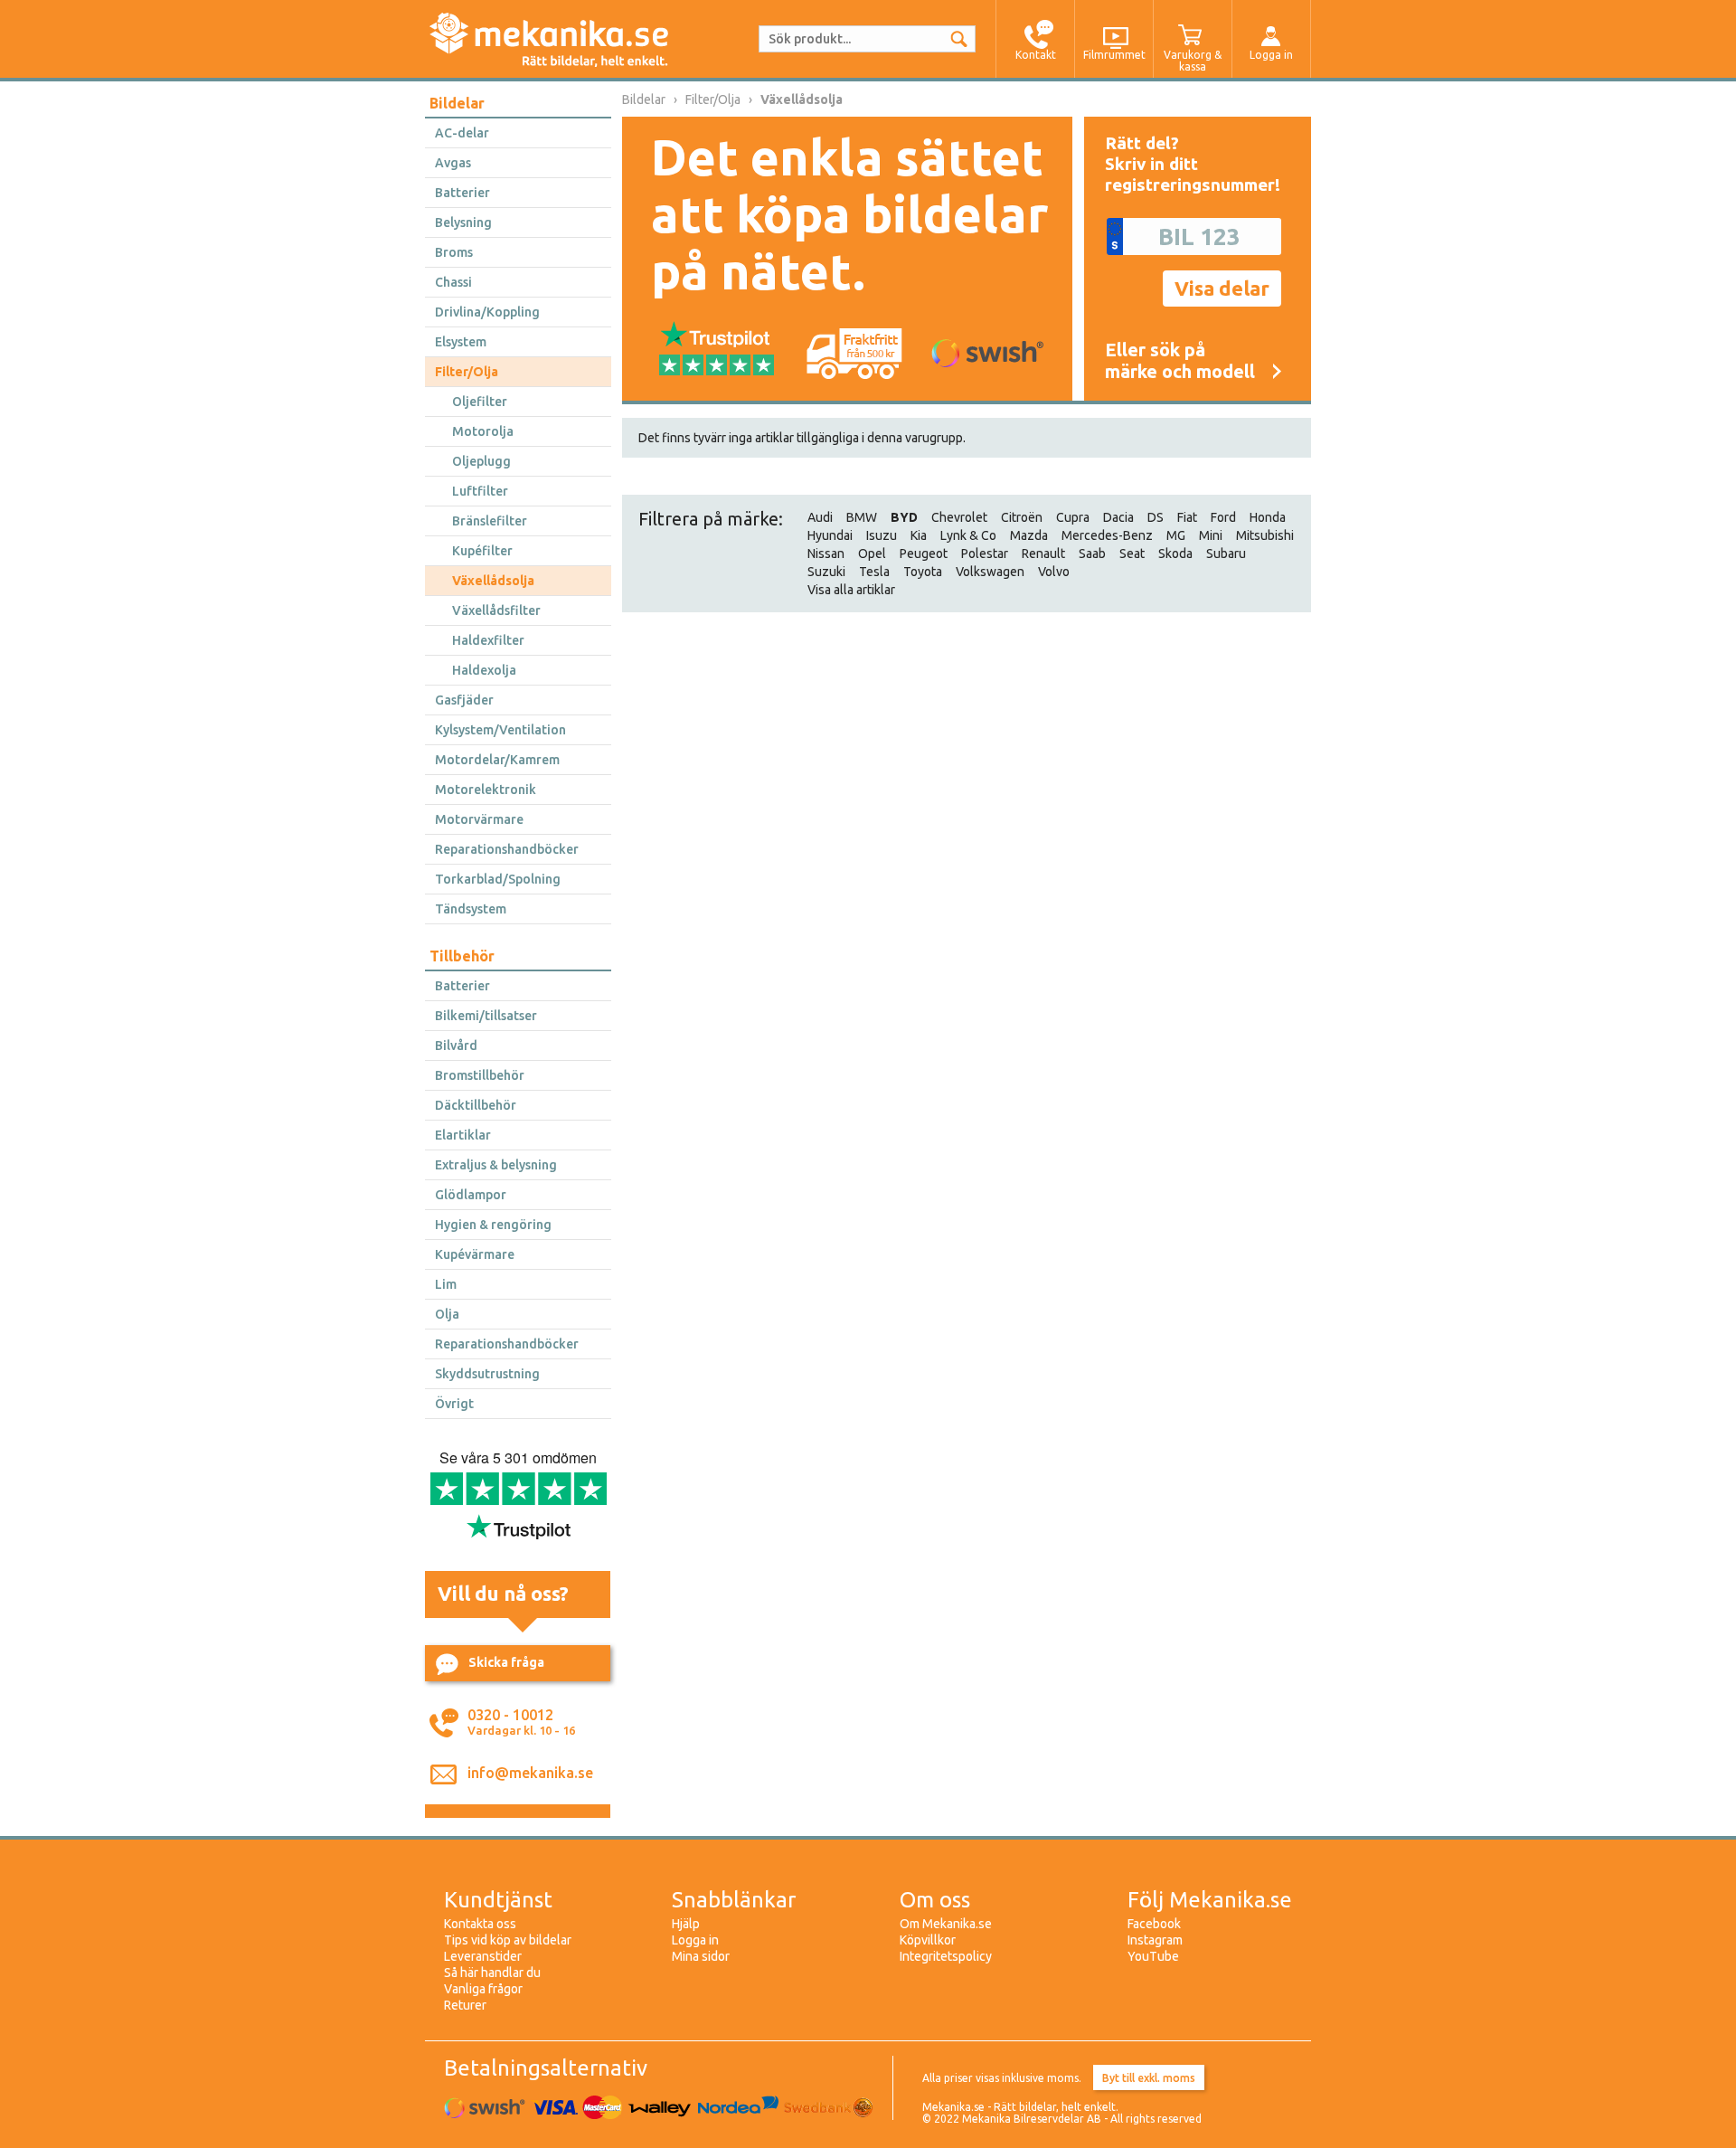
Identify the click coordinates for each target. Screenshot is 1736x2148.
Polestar (985, 554)
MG (1176, 535)
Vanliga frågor (483, 1989)
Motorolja (483, 431)
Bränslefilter (490, 521)
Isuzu (882, 535)
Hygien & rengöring (493, 1225)
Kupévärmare (475, 1254)
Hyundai (830, 535)
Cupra (1073, 517)
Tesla (874, 572)
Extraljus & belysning (496, 1165)
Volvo (1054, 572)
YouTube (1153, 1956)
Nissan (826, 554)
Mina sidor (701, 1956)
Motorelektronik (486, 790)
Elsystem (461, 342)
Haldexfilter (488, 640)
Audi (820, 517)
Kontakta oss (480, 1924)
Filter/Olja (467, 372)
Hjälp (686, 1924)
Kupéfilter (482, 551)
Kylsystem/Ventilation (500, 730)
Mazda (1029, 535)
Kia (919, 535)
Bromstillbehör (480, 1075)
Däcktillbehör (476, 1105)
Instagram (1155, 1940)
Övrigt (454, 1404)
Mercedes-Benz (1107, 535)
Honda (1268, 517)
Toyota (923, 572)
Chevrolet (959, 517)
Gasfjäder (464, 700)
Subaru (1226, 554)
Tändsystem (471, 909)
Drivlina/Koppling (487, 312)
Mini (1211, 535)
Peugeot (924, 554)
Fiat (1187, 517)
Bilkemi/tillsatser (486, 1016)
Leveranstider (483, 1956)
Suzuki (826, 572)
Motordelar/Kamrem (497, 760)
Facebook (1154, 1924)
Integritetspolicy (946, 1956)
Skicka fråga (506, 1662)
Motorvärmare (479, 819)
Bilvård (456, 1046)
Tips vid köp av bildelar (508, 1940)
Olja (447, 1314)
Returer (465, 2005)
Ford (1223, 517)
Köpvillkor (928, 1940)
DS (1156, 517)
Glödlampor (471, 1195)
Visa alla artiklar (851, 590)
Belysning (463, 222)
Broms (454, 252)
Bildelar (457, 103)
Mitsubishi (1265, 535)
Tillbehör (462, 956)
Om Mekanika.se (946, 1924)
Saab (1092, 554)
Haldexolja (484, 670)
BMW (862, 517)
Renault (1043, 554)
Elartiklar (463, 1135)
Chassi (453, 282)
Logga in (695, 1940)
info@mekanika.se (530, 1773)
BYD (904, 517)
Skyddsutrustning (487, 1374)
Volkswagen (990, 572)
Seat (1132, 554)
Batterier (462, 193)
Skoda (1175, 554)
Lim (446, 1284)
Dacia (1118, 517)
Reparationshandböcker (507, 849)
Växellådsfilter (496, 610)
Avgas (453, 163)
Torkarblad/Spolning (498, 879)
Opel (872, 554)
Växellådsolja (493, 581)
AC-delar (462, 133)
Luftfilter (480, 491)
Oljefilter (480, 402)
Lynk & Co (968, 535)
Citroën (1022, 517)
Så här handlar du (492, 1973)
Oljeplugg (481, 461)
